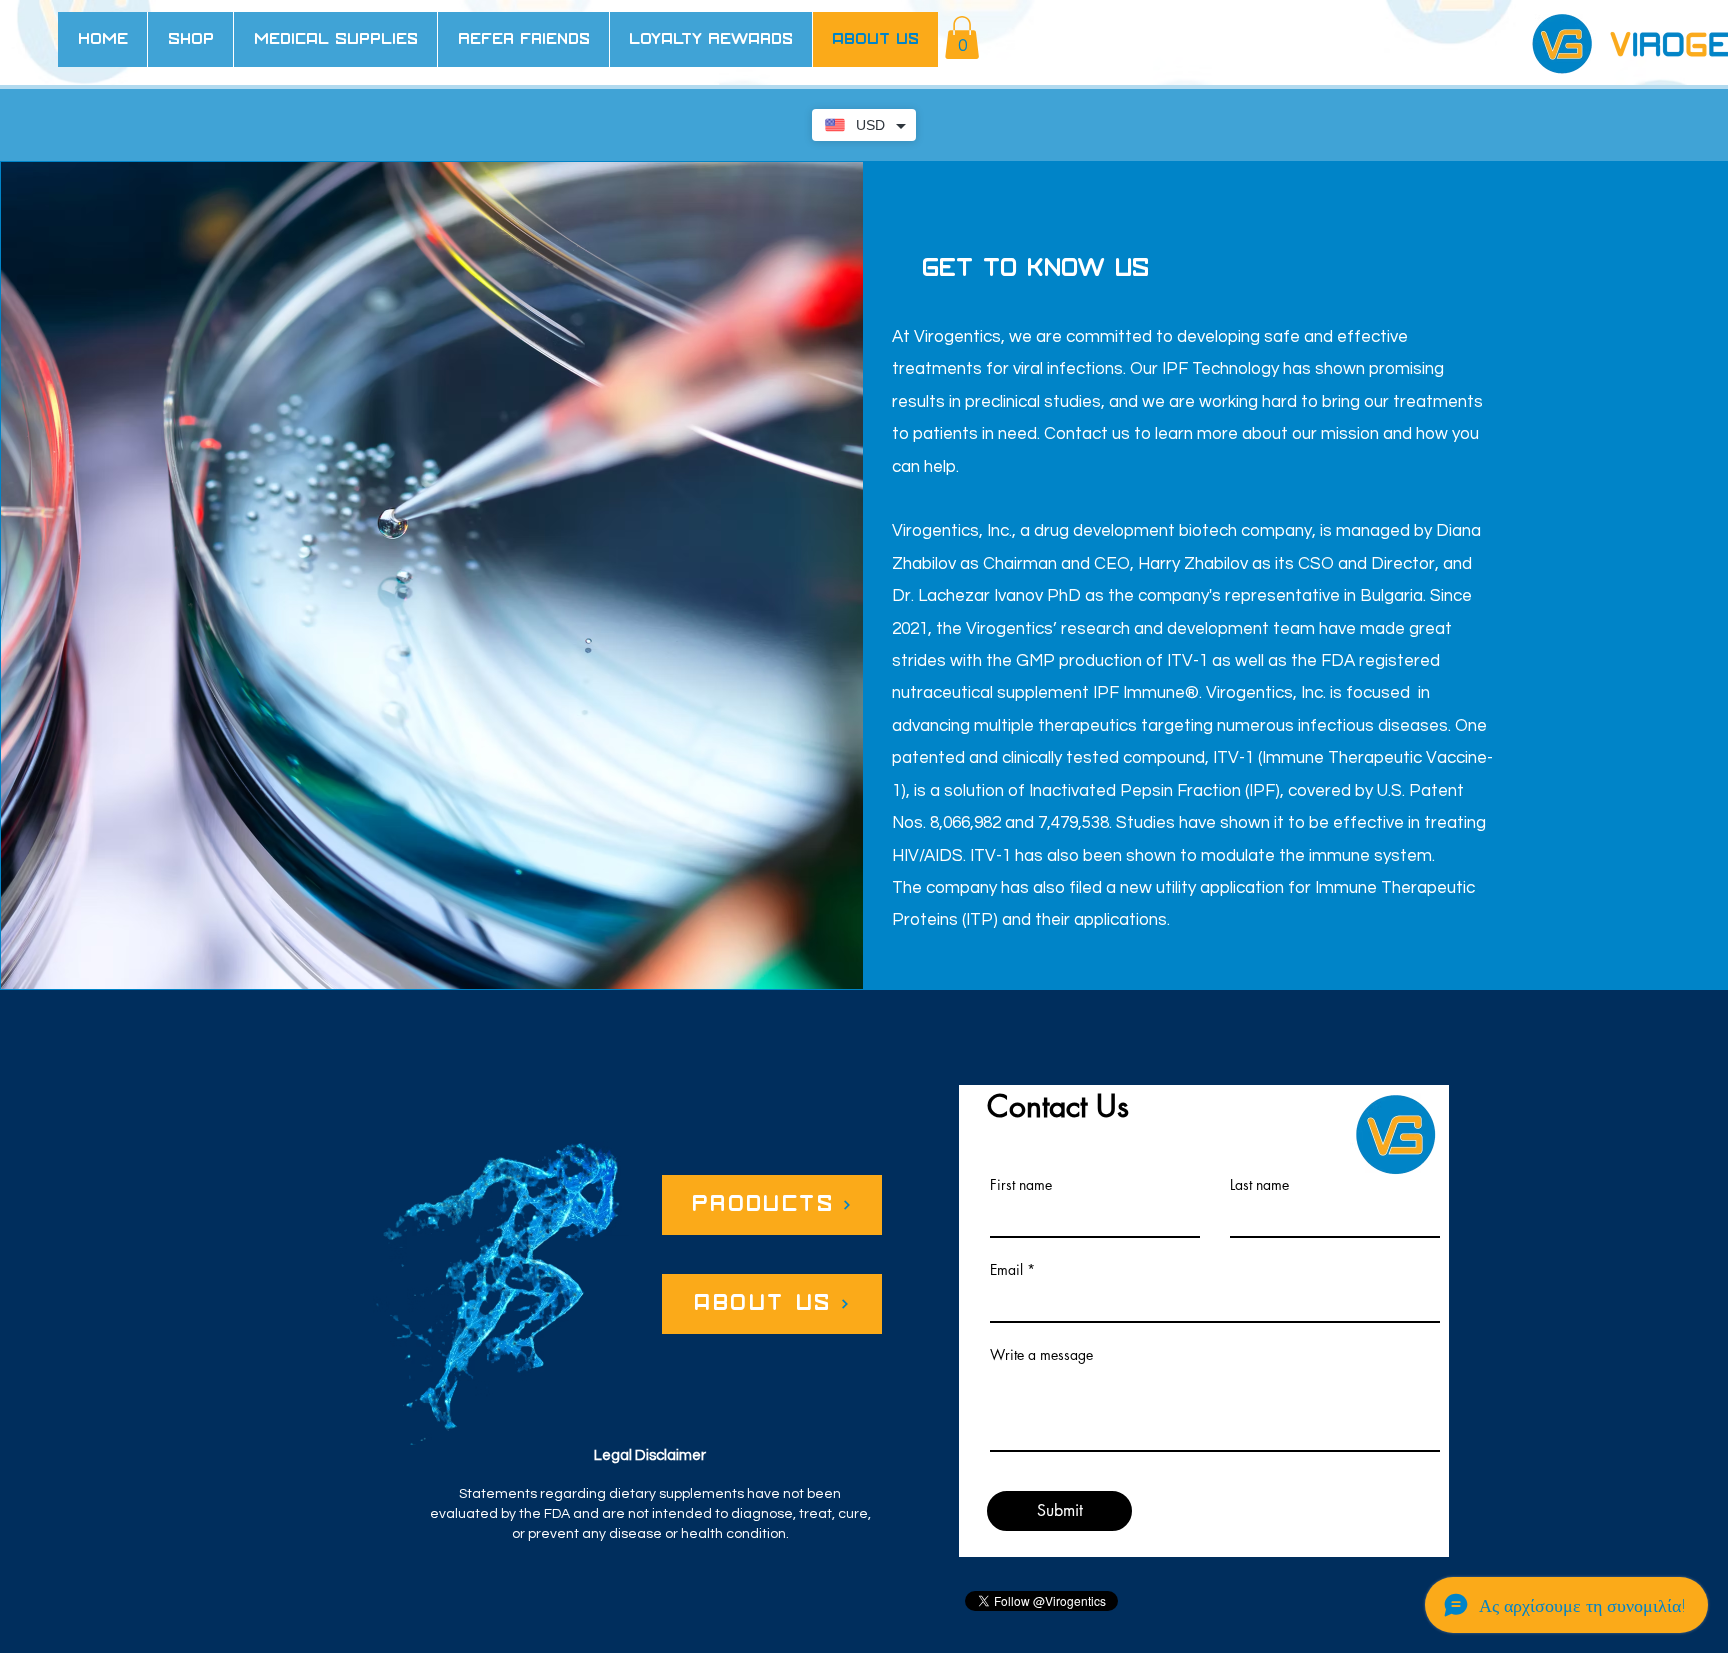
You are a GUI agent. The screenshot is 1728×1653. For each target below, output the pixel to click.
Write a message (1041, 1355)
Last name (1259, 1185)
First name (1021, 1185)
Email (1006, 1270)
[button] (962, 37)
